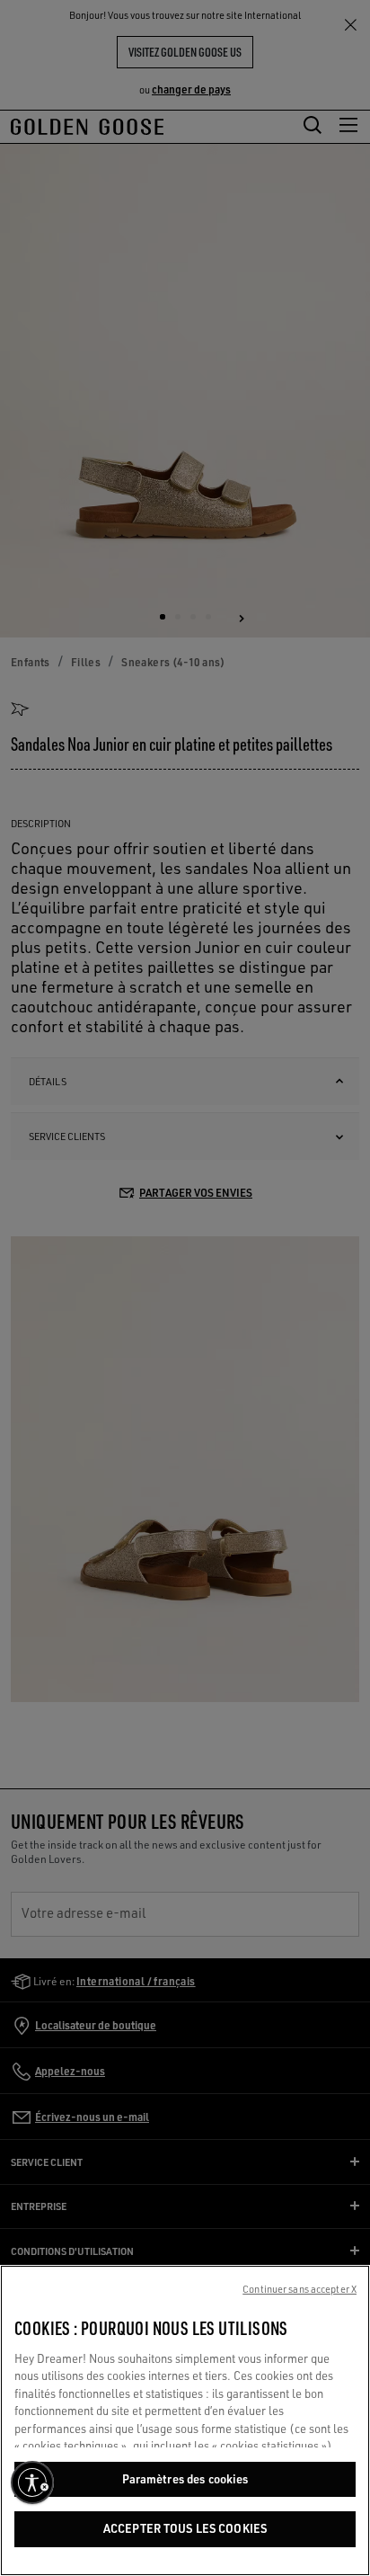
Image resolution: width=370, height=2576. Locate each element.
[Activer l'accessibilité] (32, 2482)
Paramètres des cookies (185, 2479)
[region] (185, 2420)
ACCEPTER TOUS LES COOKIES (185, 2528)
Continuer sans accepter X (300, 2289)
